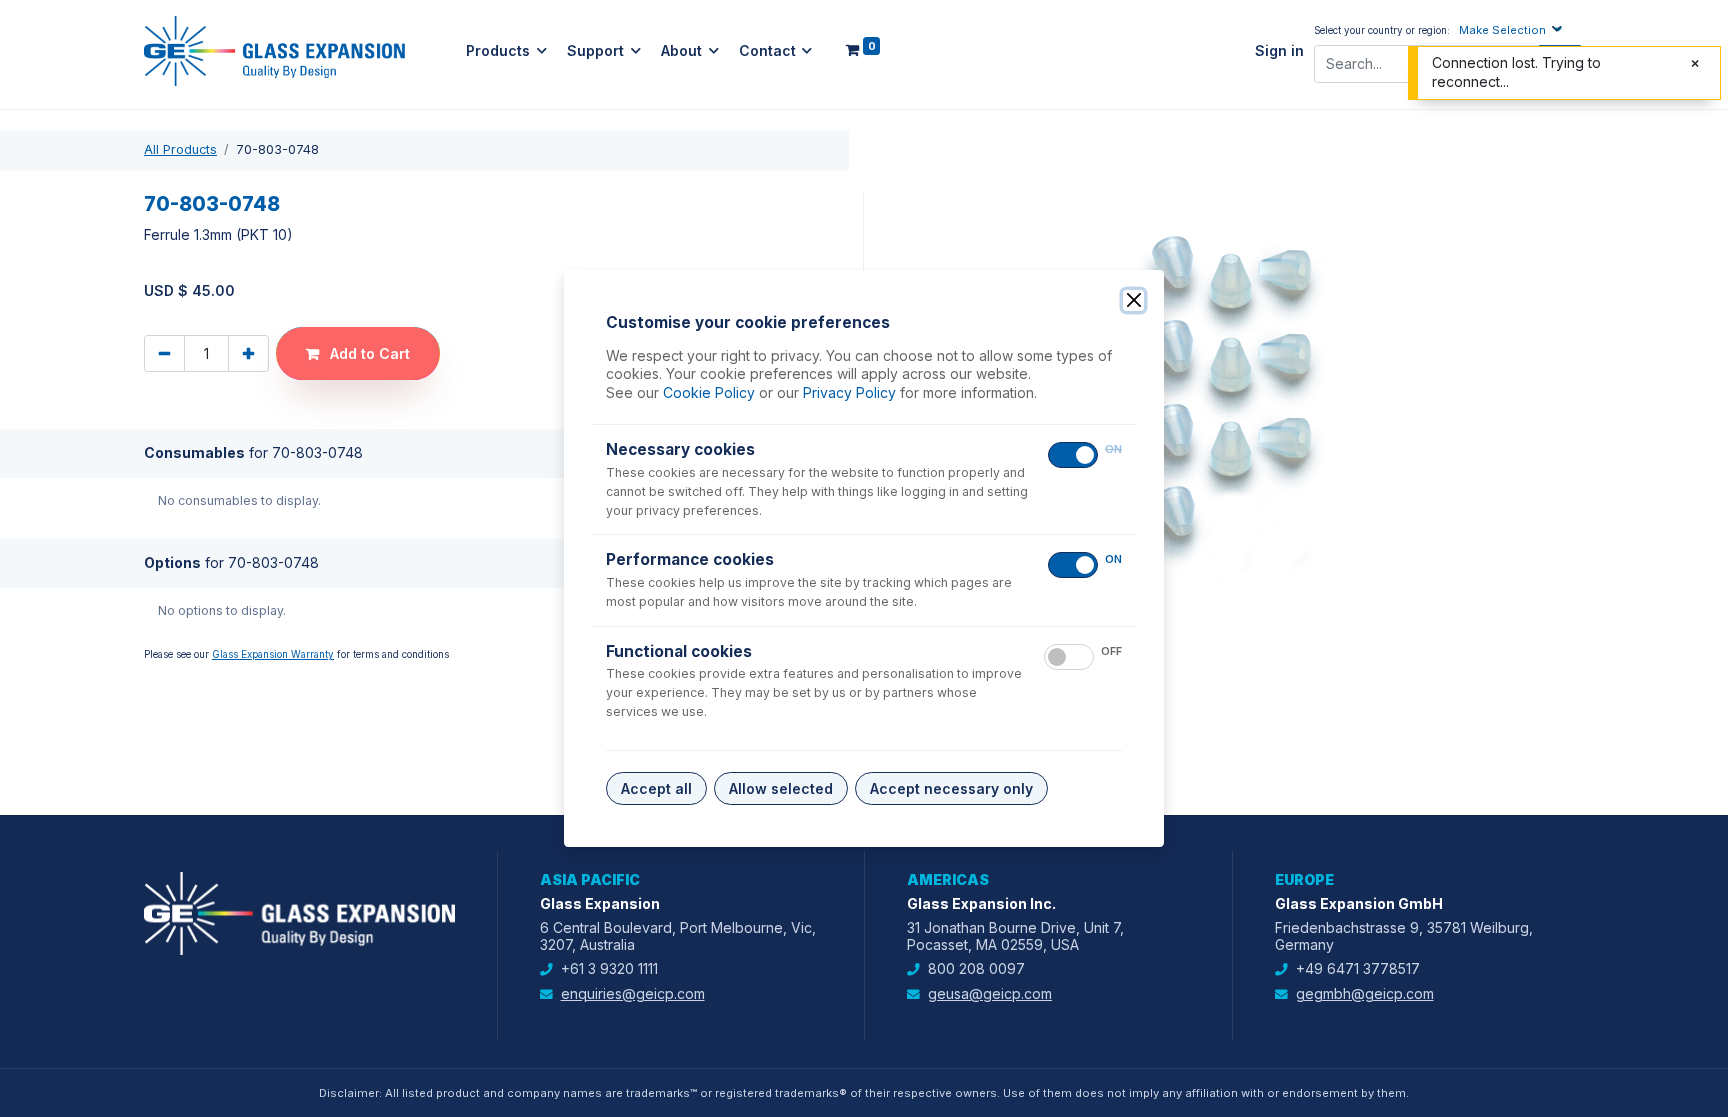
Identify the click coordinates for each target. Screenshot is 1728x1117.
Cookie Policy (709, 392)
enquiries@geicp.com (633, 993)
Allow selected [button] (781, 788)
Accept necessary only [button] (951, 788)
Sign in (1279, 51)
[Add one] (248, 353)
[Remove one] (164, 353)
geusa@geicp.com (990, 993)
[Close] (1133, 300)
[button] (1512, 29)
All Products (180, 149)
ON (1113, 449)
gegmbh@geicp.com (1365, 993)
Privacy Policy (849, 392)
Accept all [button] (656, 788)
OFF (1111, 651)
